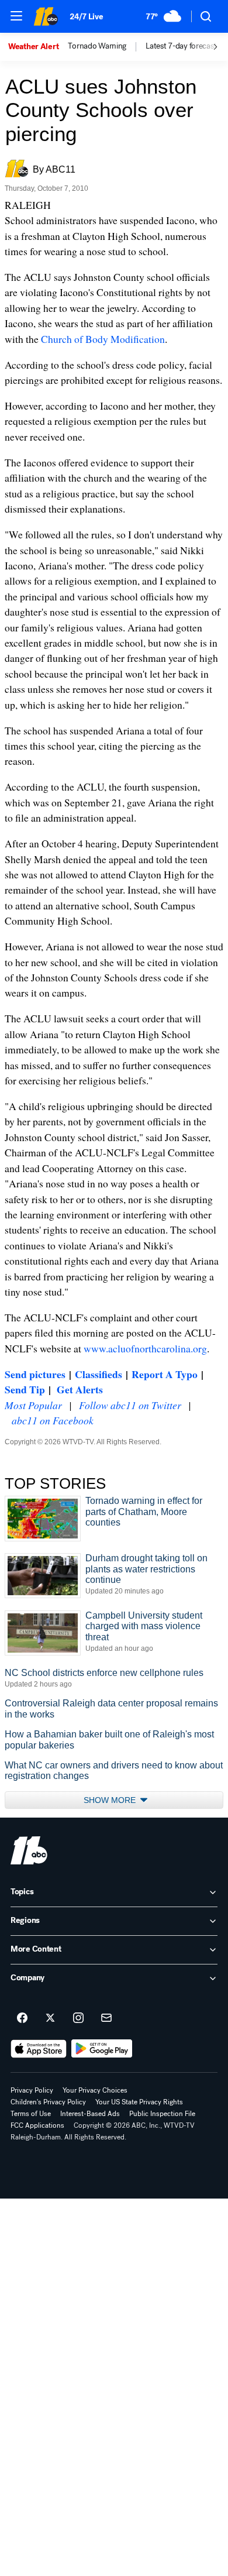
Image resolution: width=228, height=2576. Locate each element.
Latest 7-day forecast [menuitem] (181, 46)
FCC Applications (37, 2125)
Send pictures (35, 1374)
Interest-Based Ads (90, 2114)
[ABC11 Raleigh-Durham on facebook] (22, 2018)
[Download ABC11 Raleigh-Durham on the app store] (39, 2049)
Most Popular (33, 1405)
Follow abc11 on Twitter (130, 1405)
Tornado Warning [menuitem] (97, 46)
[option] (38, 47)
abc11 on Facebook (53, 1420)
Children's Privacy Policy (48, 2102)
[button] (16, 16)
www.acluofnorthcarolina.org (145, 1348)
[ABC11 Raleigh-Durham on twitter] (50, 2018)
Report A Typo (165, 1374)
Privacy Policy (32, 2090)
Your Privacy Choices (95, 2090)
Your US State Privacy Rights (139, 2102)
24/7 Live (86, 17)
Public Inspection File (162, 2114)
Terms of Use (31, 2114)
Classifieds (99, 1374)
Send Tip (25, 1389)
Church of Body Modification (103, 339)
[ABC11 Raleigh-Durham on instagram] (78, 2018)
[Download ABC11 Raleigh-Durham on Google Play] (102, 2049)
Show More (111, 1800)
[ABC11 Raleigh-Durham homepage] (46, 16)
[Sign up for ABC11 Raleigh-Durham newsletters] (106, 2018)
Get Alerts (80, 1389)
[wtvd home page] (29, 1850)
